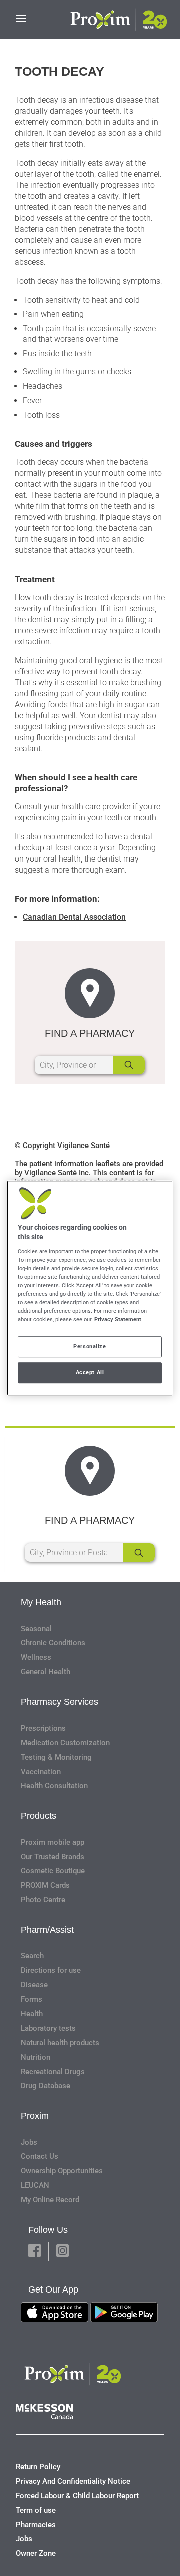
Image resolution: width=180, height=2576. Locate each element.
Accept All (90, 1372)
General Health (46, 1672)
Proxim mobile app (53, 1842)
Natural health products (60, 2043)
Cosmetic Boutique (53, 1871)
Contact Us (40, 2156)
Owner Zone (36, 2553)
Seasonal (36, 1629)
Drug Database (46, 2086)
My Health (41, 1602)
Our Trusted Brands (53, 1857)
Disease (34, 1985)
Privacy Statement (118, 1319)
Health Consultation (54, 1786)
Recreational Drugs (53, 2072)
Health (32, 2014)
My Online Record (50, 2200)
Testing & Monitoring (56, 1757)
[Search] (129, 1065)
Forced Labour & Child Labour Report (77, 2496)
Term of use (36, 2510)
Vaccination (41, 1772)
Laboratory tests (48, 2028)
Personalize (90, 1346)
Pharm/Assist (47, 1930)
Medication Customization (65, 1743)
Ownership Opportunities (62, 2171)
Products (39, 1816)
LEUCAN (35, 2185)
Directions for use (51, 1970)
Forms (32, 1999)
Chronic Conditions (53, 1643)
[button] (35, 2252)
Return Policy (38, 2467)
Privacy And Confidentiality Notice (73, 2481)
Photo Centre (43, 1900)
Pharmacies (36, 2525)
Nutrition (36, 2057)
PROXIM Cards (45, 1885)
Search (32, 1956)
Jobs (29, 2142)
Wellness (36, 1657)
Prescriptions (43, 1728)
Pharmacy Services (60, 1702)
